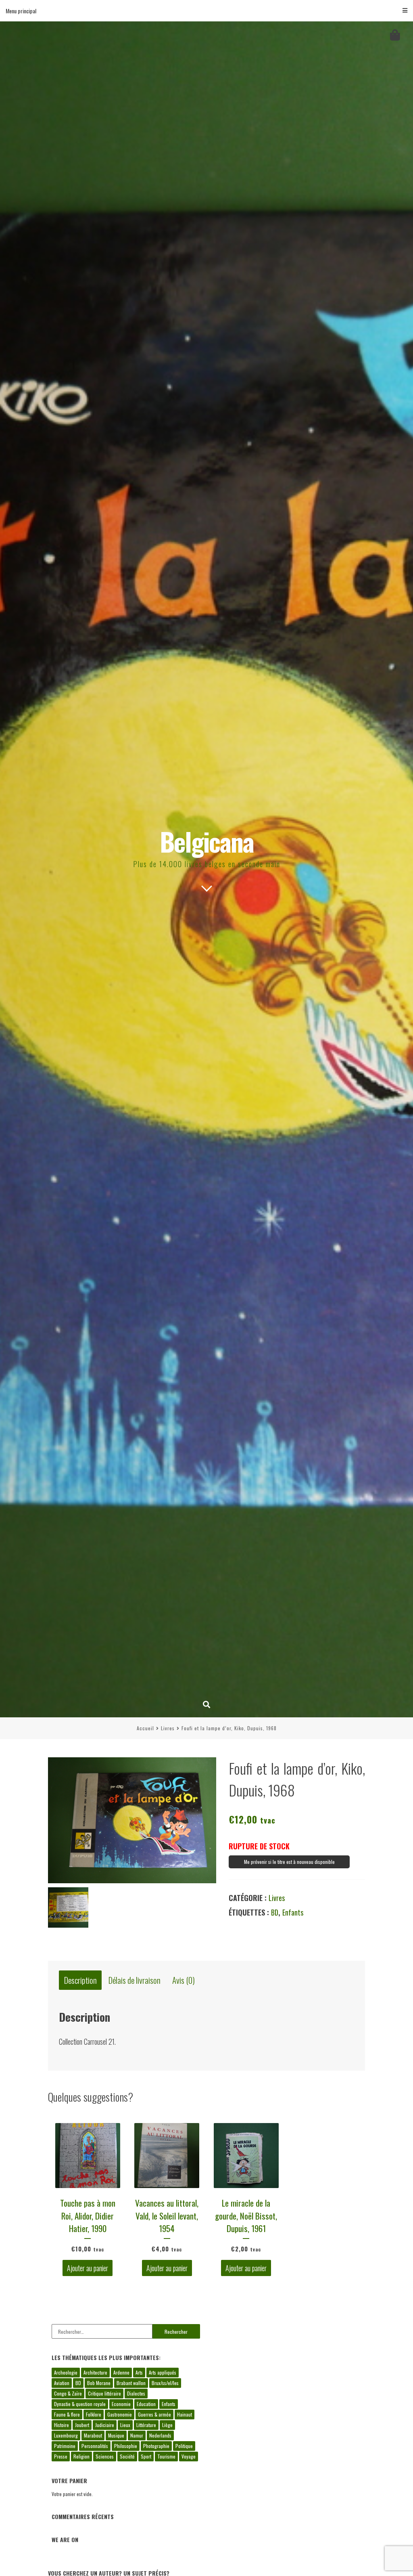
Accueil (145, 1728)
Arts (139, 2372)
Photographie (156, 2446)
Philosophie (126, 2446)
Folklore (94, 2414)
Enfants (293, 1912)
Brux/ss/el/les (165, 2383)
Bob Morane (99, 2383)
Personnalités (95, 2446)
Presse (61, 2456)
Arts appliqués (163, 2372)
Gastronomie (120, 2414)
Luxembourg (66, 2435)
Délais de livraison (135, 1980)
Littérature (146, 2425)
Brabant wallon (131, 2383)
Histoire (62, 2425)
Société (127, 2456)
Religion (81, 2456)
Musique (116, 2435)
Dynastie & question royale (80, 2404)
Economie (121, 2404)
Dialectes (136, 2393)
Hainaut (185, 2414)
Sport (146, 2456)
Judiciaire (105, 2425)
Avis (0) (184, 1980)
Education (146, 2404)
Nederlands (160, 2435)
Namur (137, 2435)
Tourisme (166, 2456)
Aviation (62, 2383)
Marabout (93, 2435)
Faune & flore (67, 2414)
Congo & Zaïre (68, 2393)
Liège (167, 2425)
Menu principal (21, 11)
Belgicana (207, 841)
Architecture (95, 2372)
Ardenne (121, 2372)
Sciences (105, 2456)
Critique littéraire (104, 2393)
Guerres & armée (154, 2414)
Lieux (125, 2425)
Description (80, 1980)
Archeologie (66, 2372)
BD (275, 1912)
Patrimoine (65, 2446)
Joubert (82, 2425)
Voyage (189, 2456)
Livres (168, 1728)
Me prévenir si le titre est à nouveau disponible (289, 1862)
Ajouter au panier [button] (88, 2268)
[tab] (80, 1980)
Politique (184, 2446)
